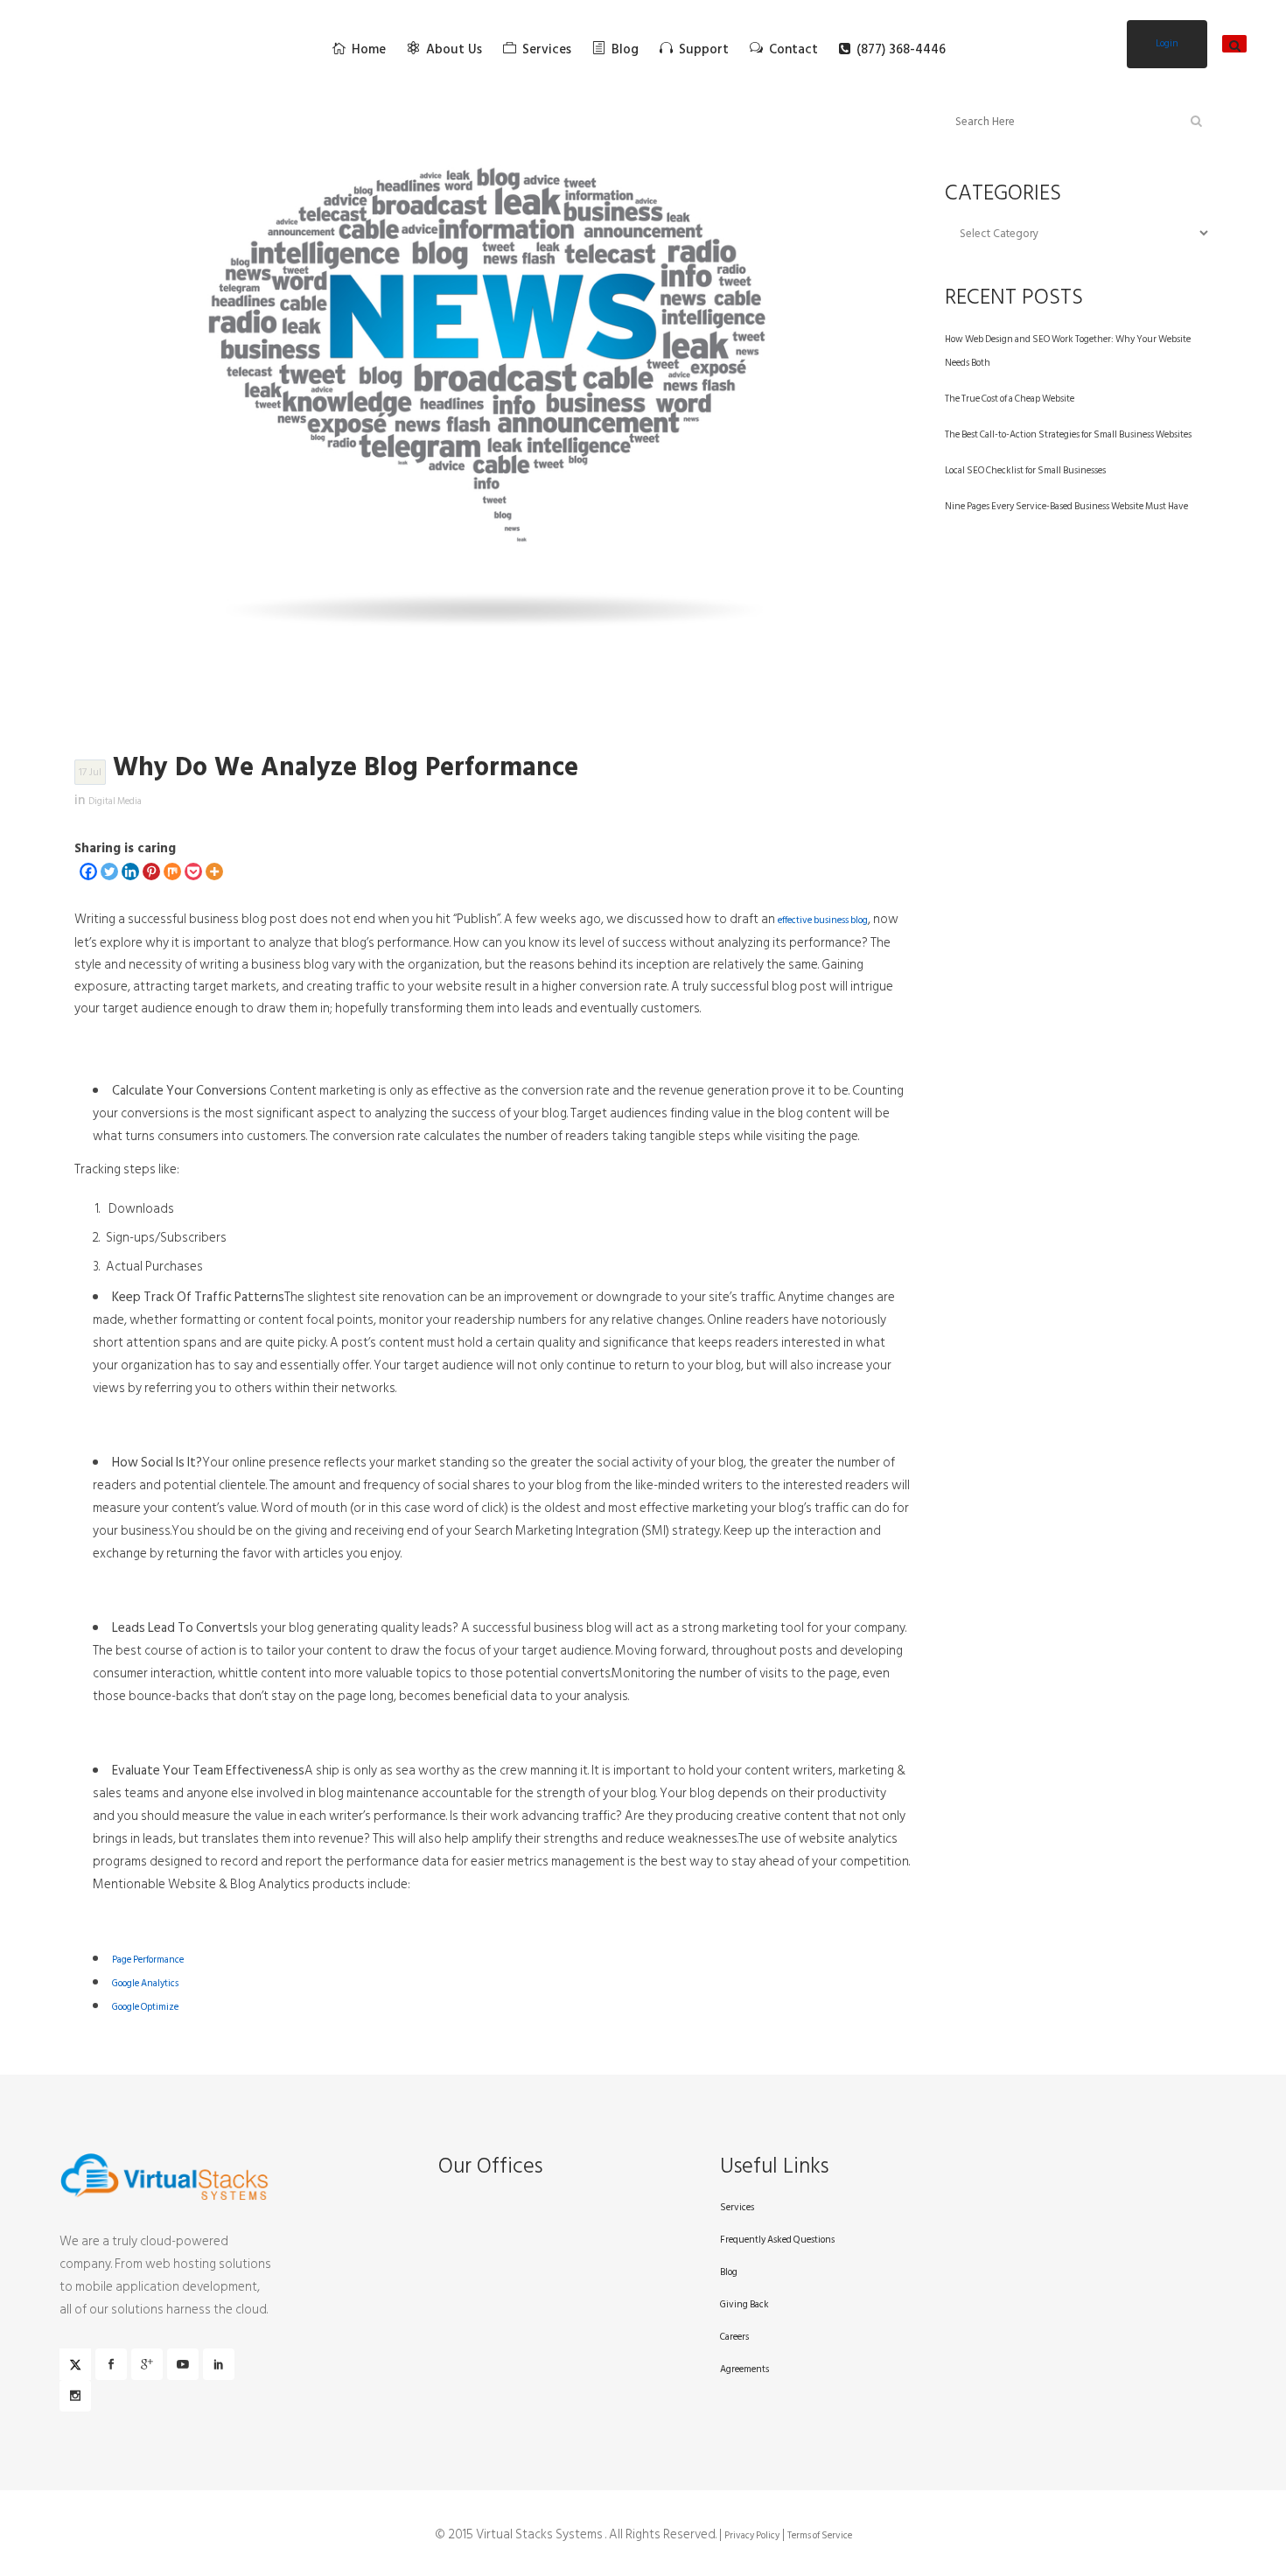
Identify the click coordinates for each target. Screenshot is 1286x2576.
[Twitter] (109, 871)
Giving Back (744, 2305)
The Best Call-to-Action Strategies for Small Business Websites (1068, 435)
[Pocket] (193, 871)
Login (1167, 44)
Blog (729, 2272)
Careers (734, 2337)
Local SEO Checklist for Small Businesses (1025, 471)
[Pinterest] (151, 871)
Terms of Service (820, 2536)
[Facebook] (88, 871)
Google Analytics (145, 1984)
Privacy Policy (752, 2536)
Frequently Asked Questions (777, 2240)
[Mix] (172, 871)
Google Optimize (145, 2007)
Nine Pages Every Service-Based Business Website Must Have (1066, 507)
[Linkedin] (130, 871)
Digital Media (115, 801)
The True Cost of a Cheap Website (1010, 399)
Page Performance (148, 1960)
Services (737, 2208)
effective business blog (823, 920)
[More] (214, 871)
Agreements (744, 2369)
